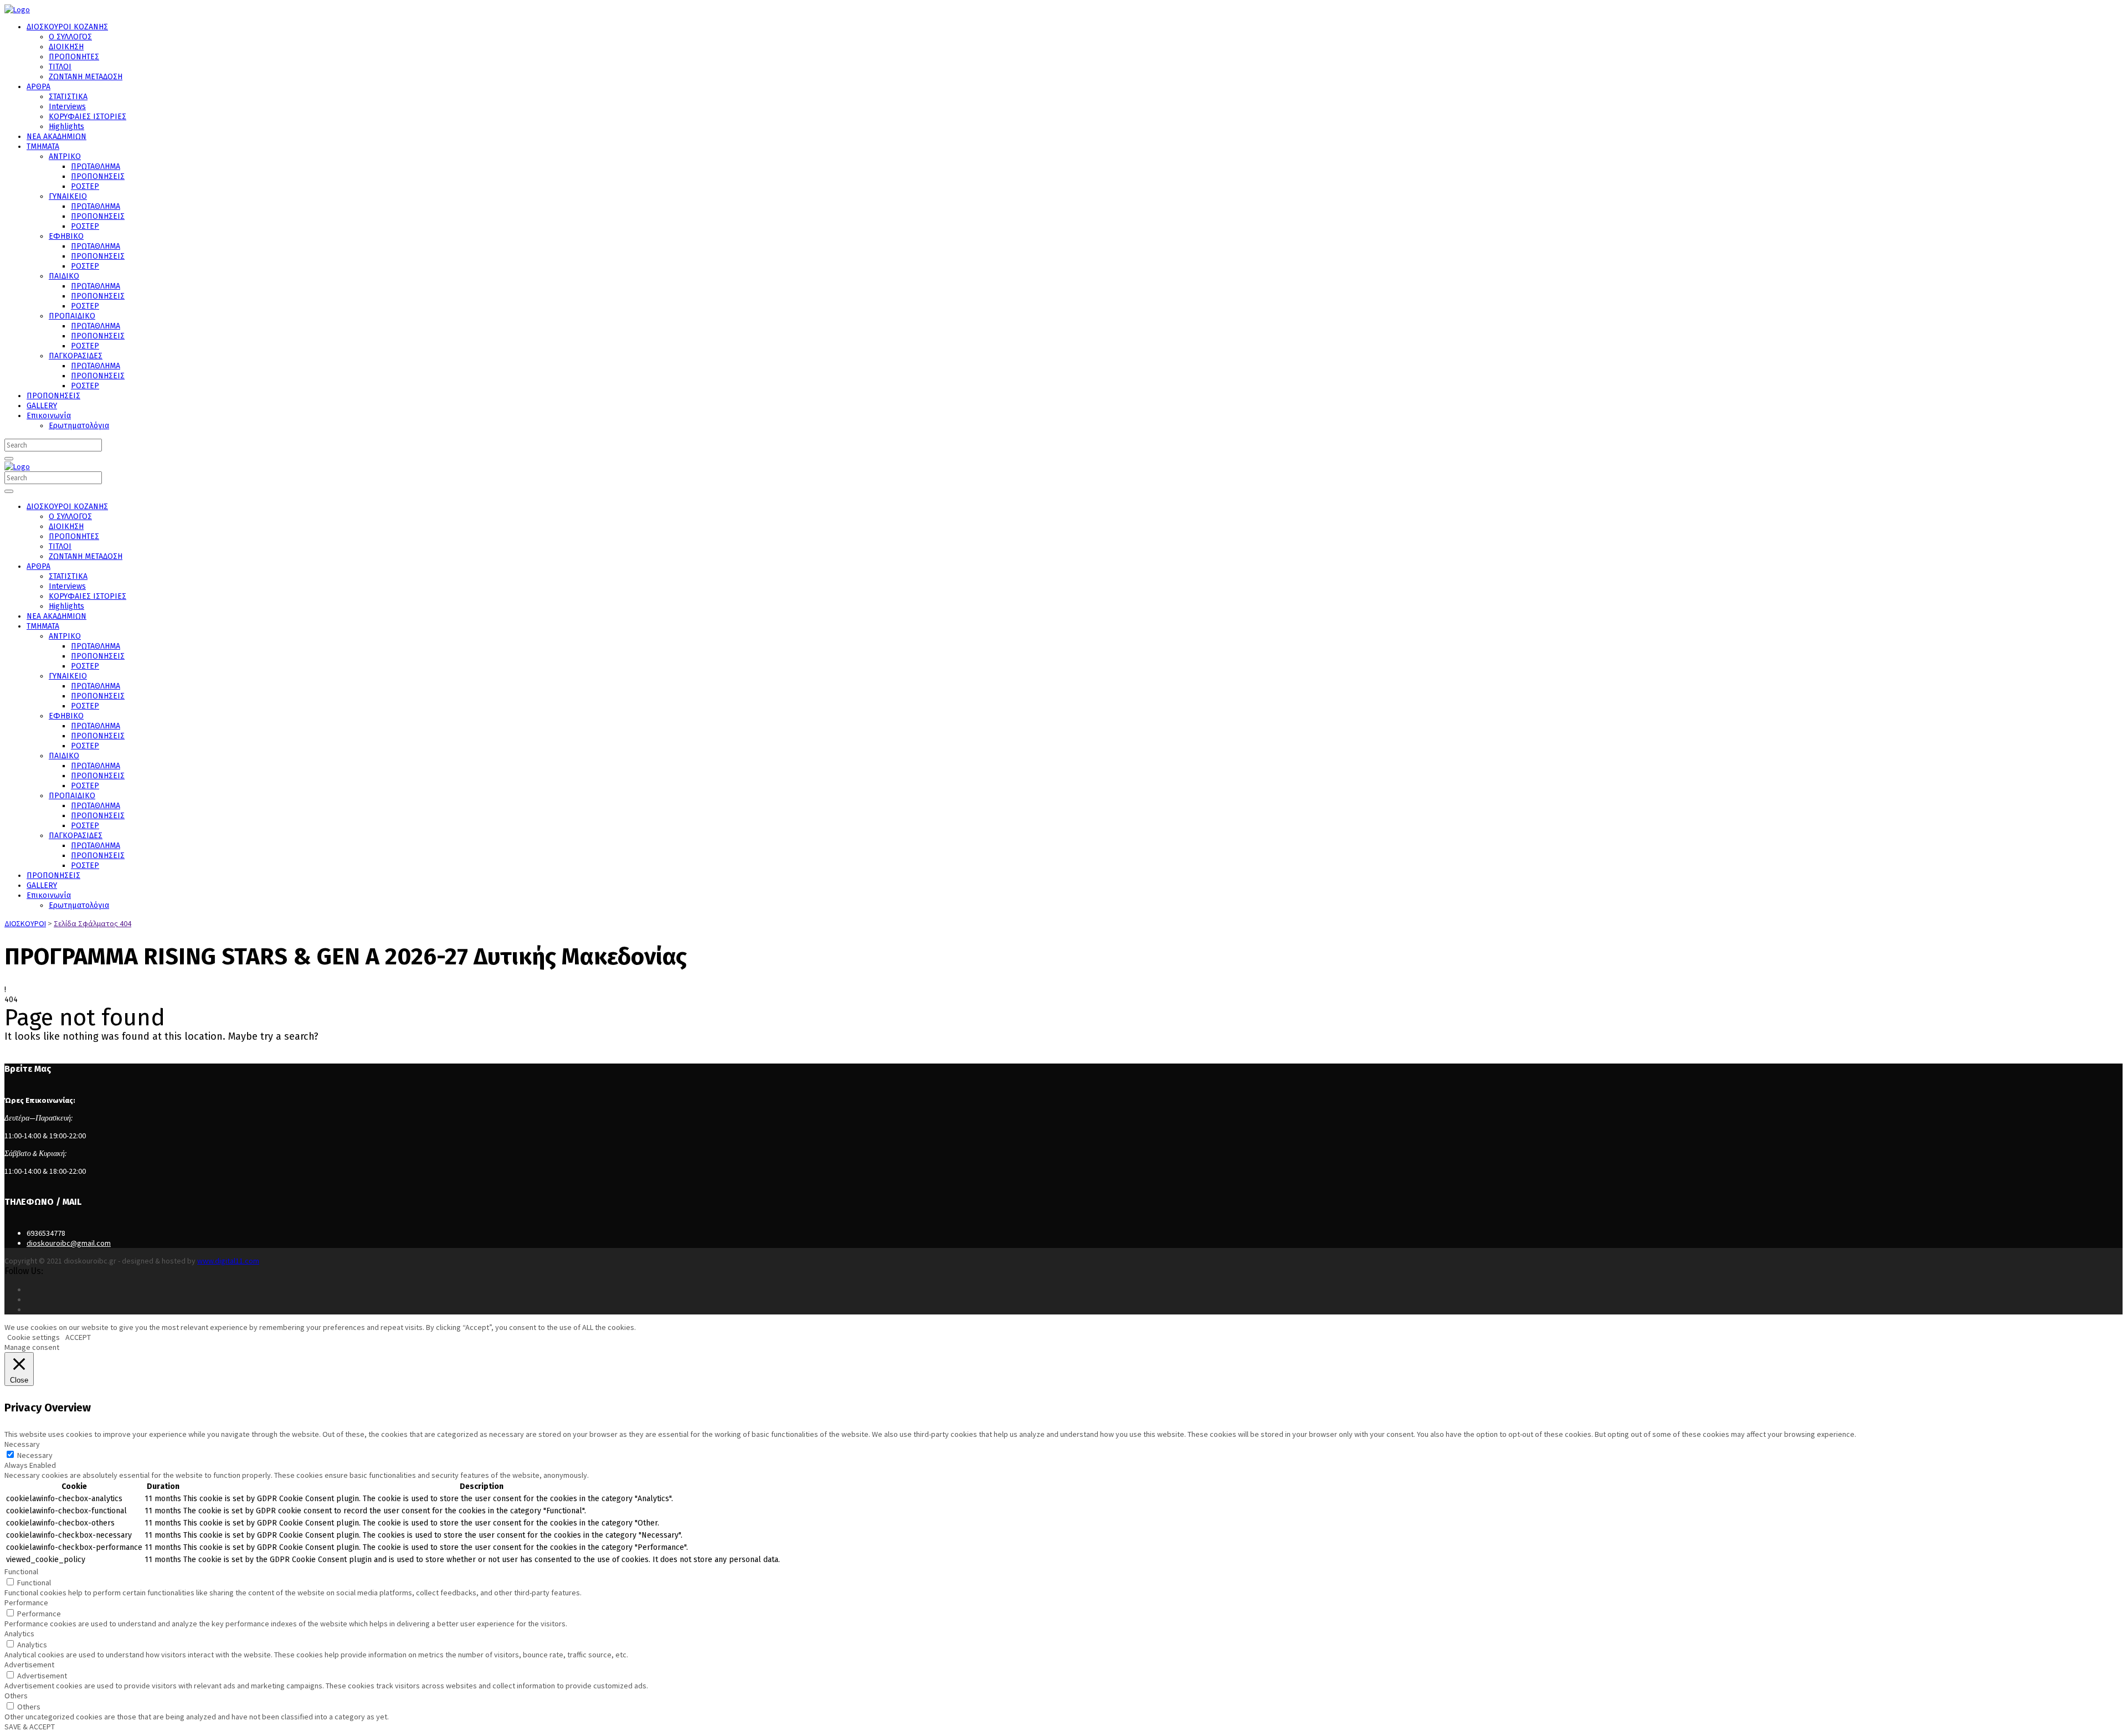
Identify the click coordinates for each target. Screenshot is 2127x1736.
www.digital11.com (228, 1261)
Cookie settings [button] (34, 1337)
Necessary (35, 1455)
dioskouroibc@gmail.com (69, 1243)
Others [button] (16, 1696)
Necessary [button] (22, 1444)
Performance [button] (26, 1603)
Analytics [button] (19, 1634)
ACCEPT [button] (78, 1337)
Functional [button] (21, 1571)
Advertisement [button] (29, 1665)
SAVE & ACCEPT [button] (30, 1727)
